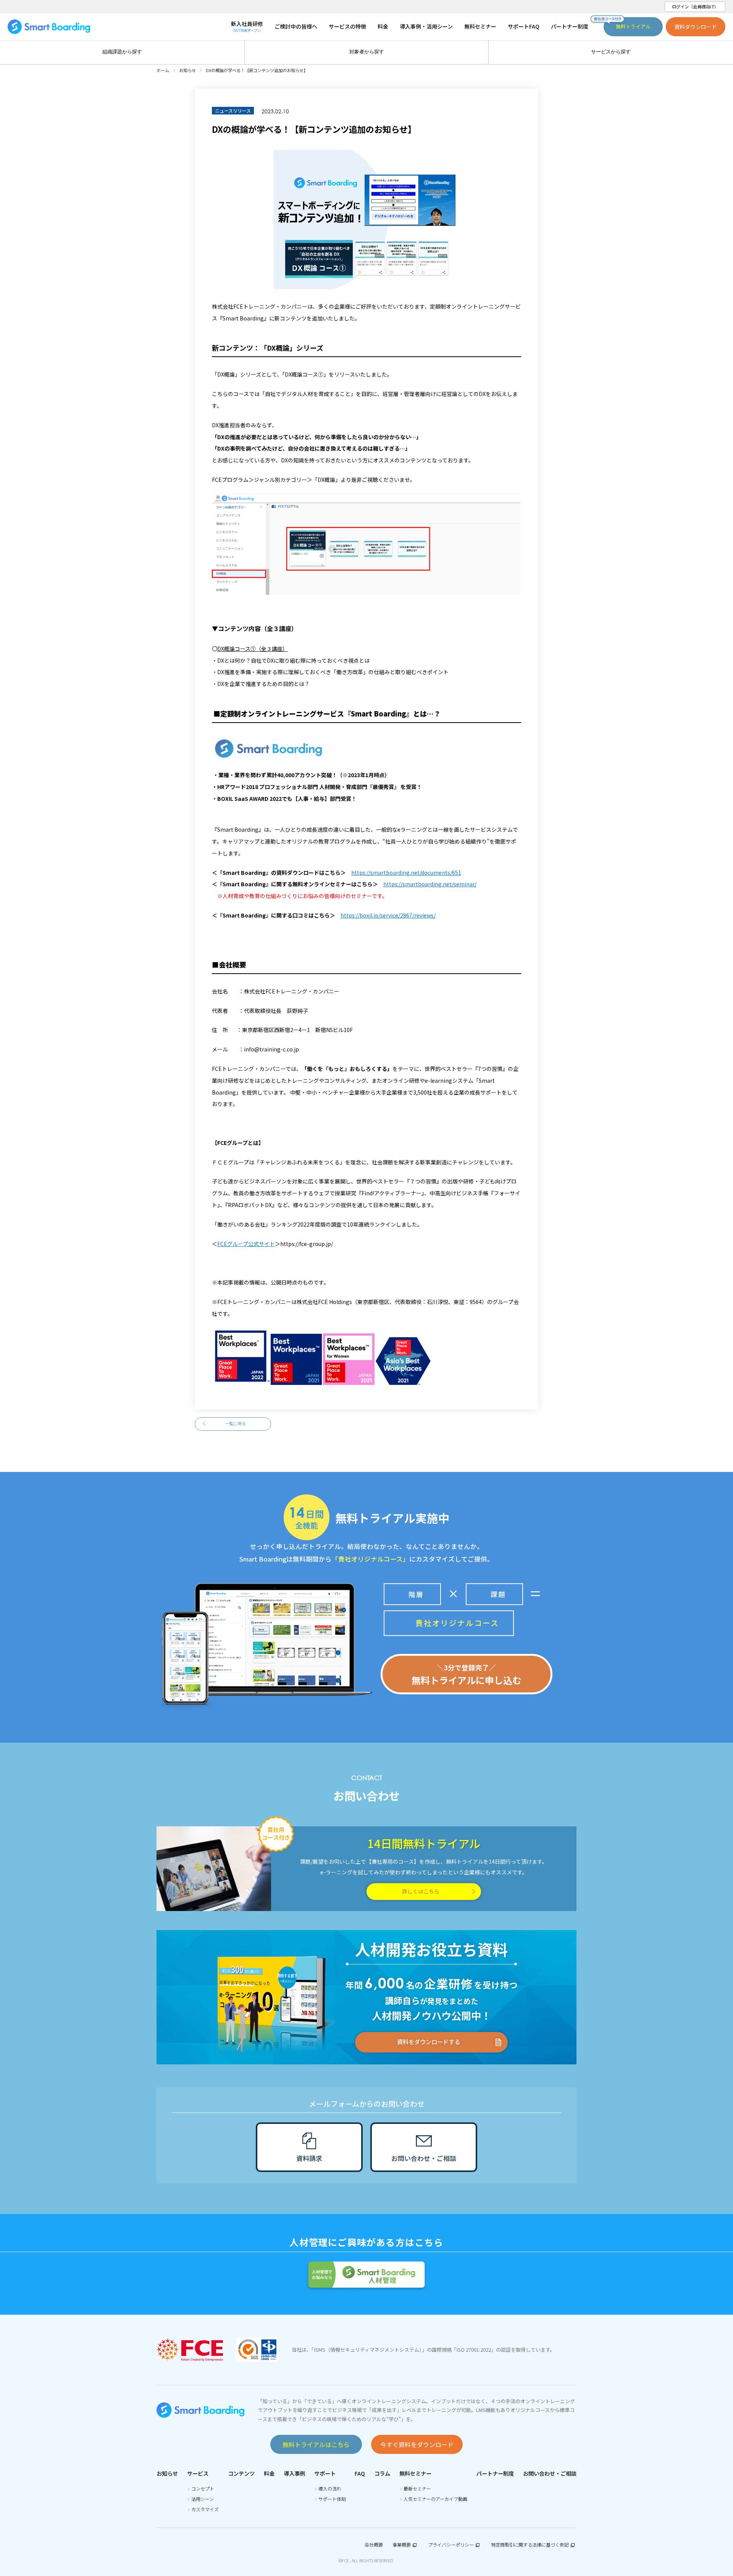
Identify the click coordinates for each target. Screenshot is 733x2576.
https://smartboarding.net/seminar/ (430, 884)
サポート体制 (332, 2499)
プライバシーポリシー (451, 2545)
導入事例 (294, 2473)
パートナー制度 (495, 2473)
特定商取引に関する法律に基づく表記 (530, 2545)
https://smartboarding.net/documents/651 (406, 873)
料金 (269, 2473)
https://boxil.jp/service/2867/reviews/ (388, 915)
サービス (198, 2473)
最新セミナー (417, 2488)
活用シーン (203, 2499)
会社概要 (374, 2545)
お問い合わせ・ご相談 (550, 2473)
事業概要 (402, 2545)
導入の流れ (330, 2488)
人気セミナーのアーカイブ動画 (435, 2499)
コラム (382, 2473)
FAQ (360, 2473)
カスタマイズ (205, 2509)
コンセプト (203, 2488)
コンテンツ (241, 2473)
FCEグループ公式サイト (246, 1244)
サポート (325, 2473)
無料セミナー (415, 2473)
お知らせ (167, 2473)
